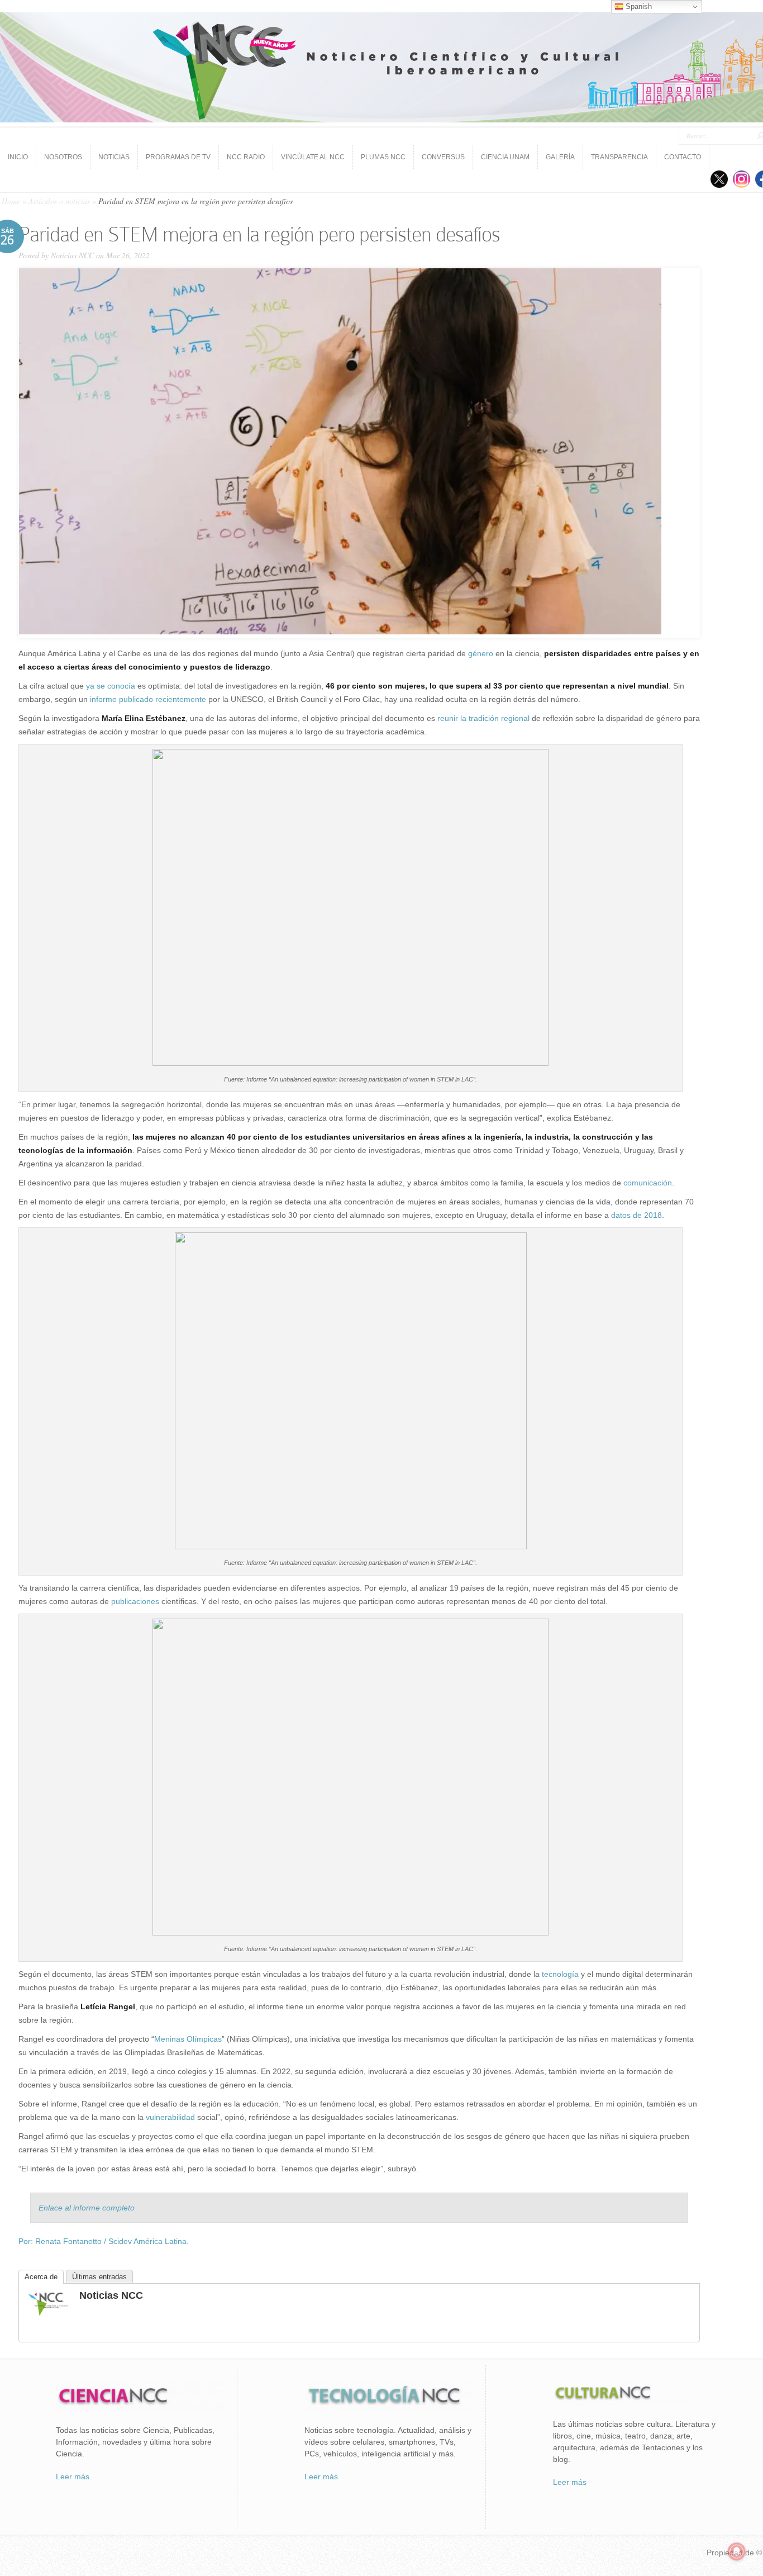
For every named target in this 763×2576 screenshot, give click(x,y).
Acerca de (41, 2277)
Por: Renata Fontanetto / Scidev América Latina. (104, 2241)
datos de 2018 (636, 1215)
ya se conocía (111, 686)
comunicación (648, 1183)
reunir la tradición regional (483, 718)
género (481, 653)
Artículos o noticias (59, 201)
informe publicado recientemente (148, 699)
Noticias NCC (72, 255)
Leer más (73, 2477)
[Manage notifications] (737, 2551)
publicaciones (135, 1601)
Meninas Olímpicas (188, 2039)
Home (11, 201)
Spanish (638, 6)
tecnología (560, 1974)
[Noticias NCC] (48, 2314)
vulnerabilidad (170, 2117)
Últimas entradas (99, 2277)
